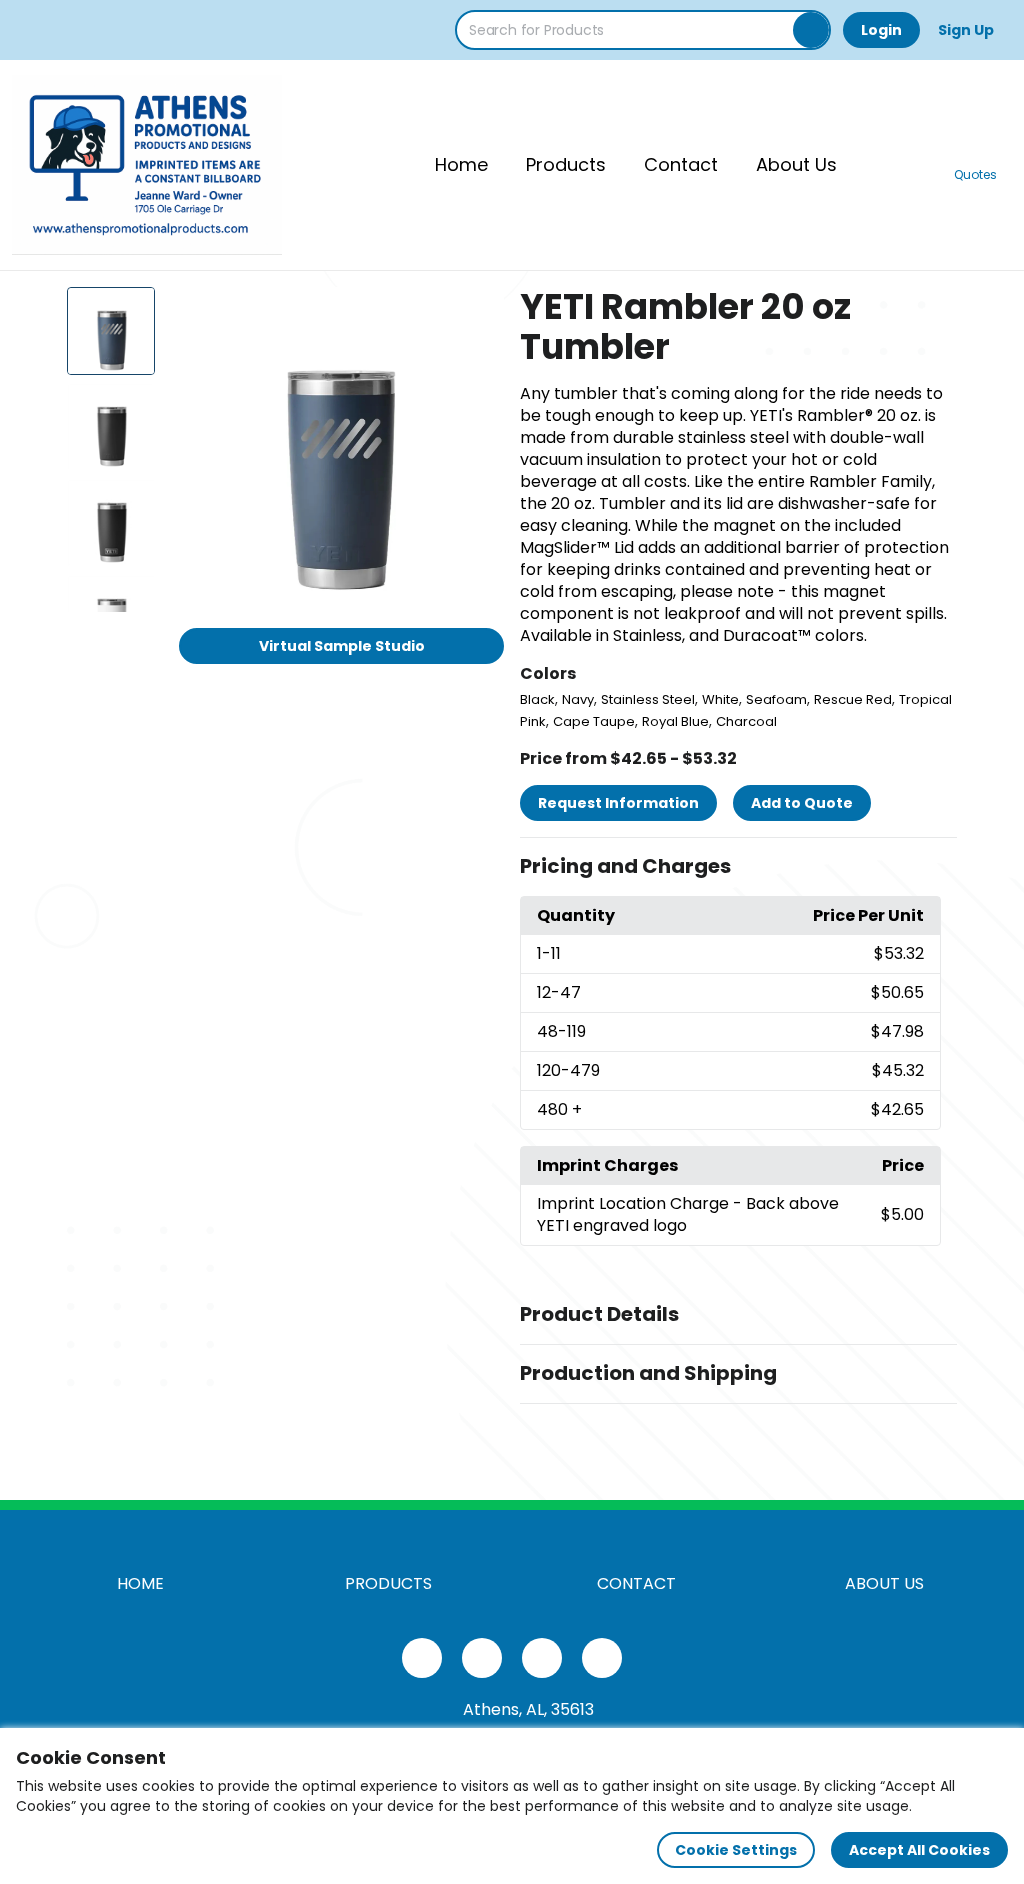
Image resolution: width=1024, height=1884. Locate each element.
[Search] (811, 30)
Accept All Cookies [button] (919, 1850)
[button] (738, 867)
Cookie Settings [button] (736, 1850)
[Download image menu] (478, 313)
